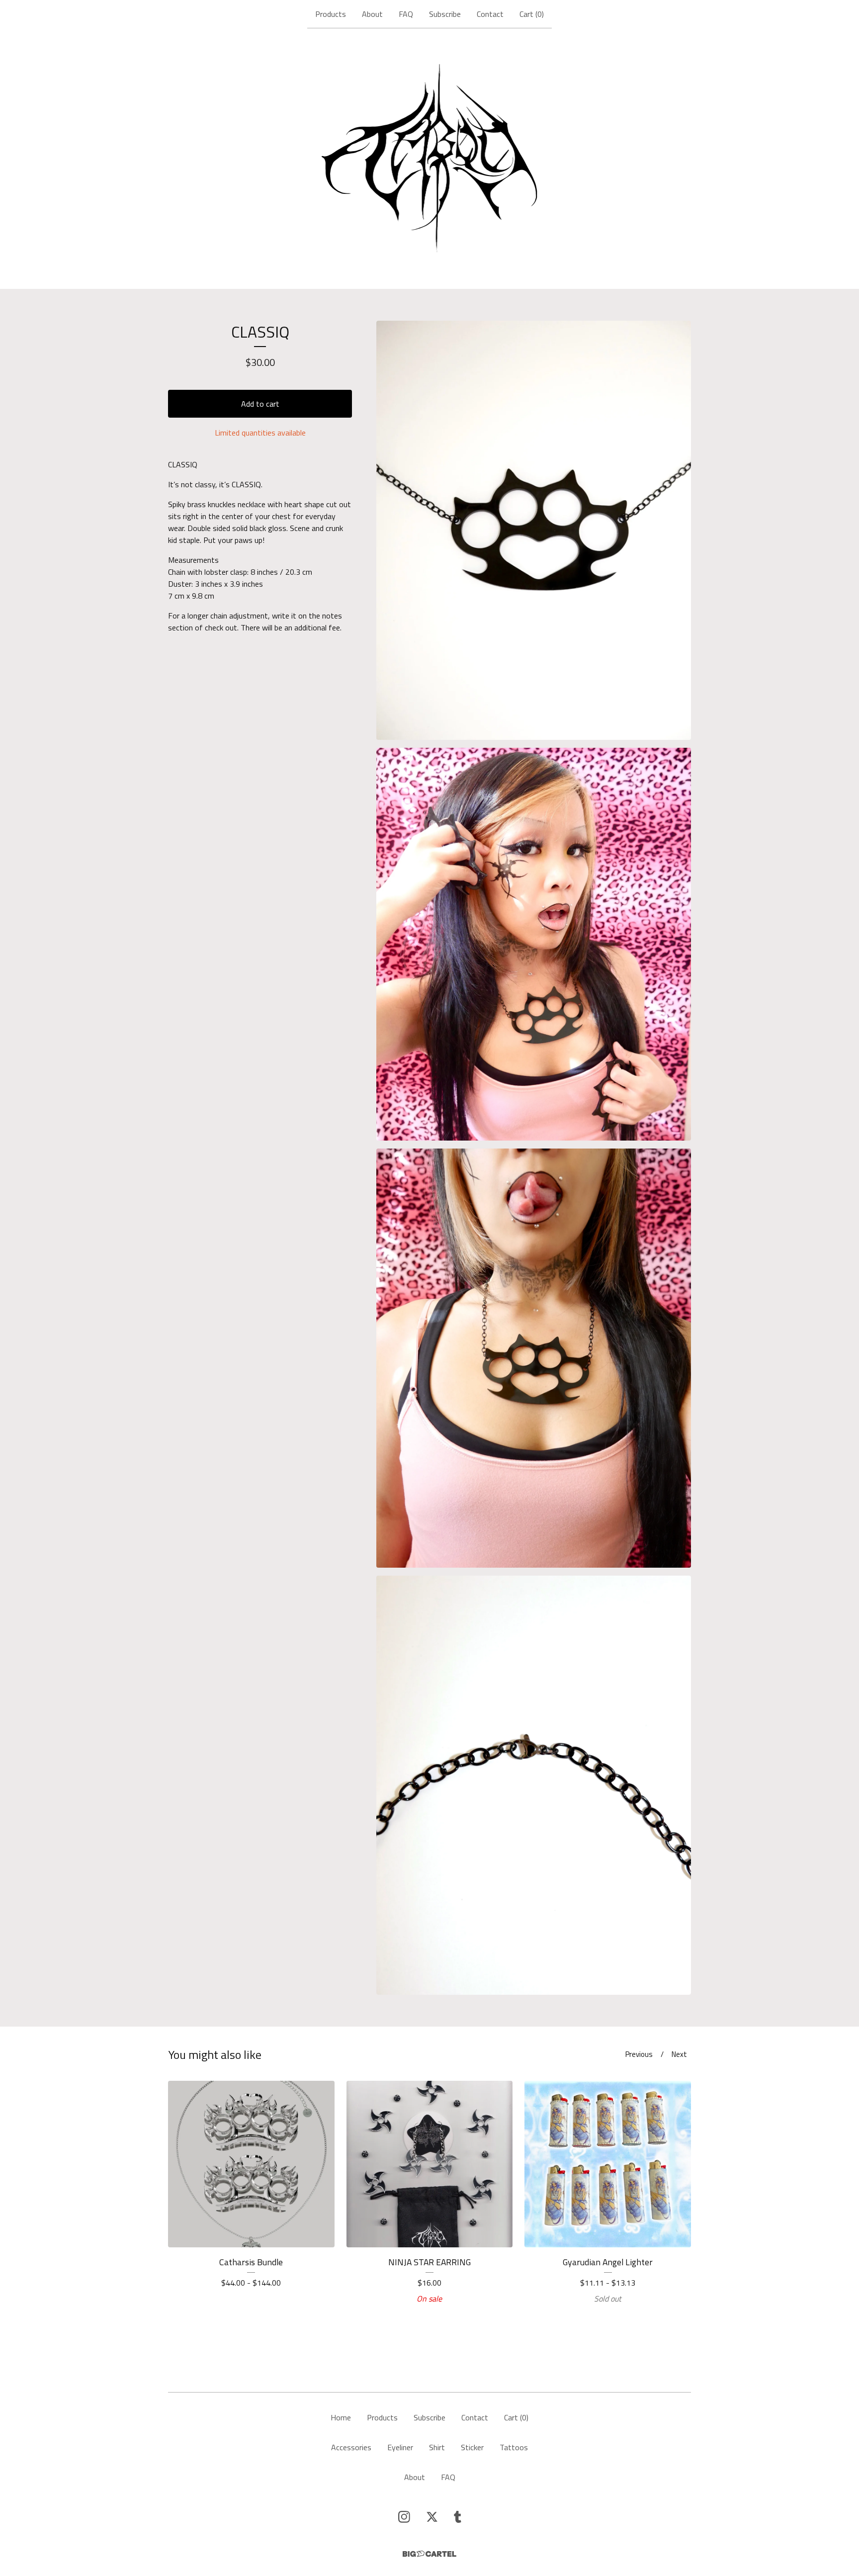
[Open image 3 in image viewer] (534, 1358)
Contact (490, 14)
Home (341, 2417)
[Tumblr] (458, 2517)
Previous (639, 2054)
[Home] (430, 159)
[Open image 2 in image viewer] (534, 944)
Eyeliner (400, 2447)
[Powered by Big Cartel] (429, 2554)
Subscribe (445, 14)
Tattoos (514, 2447)
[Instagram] (404, 2517)
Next (679, 2054)
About (372, 14)
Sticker (472, 2447)
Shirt (437, 2447)
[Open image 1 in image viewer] (534, 530)
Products (331, 14)
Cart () (532, 14)
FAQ (406, 14)
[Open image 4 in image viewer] (534, 1785)
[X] (432, 2517)
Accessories (351, 2447)
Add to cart (260, 404)
